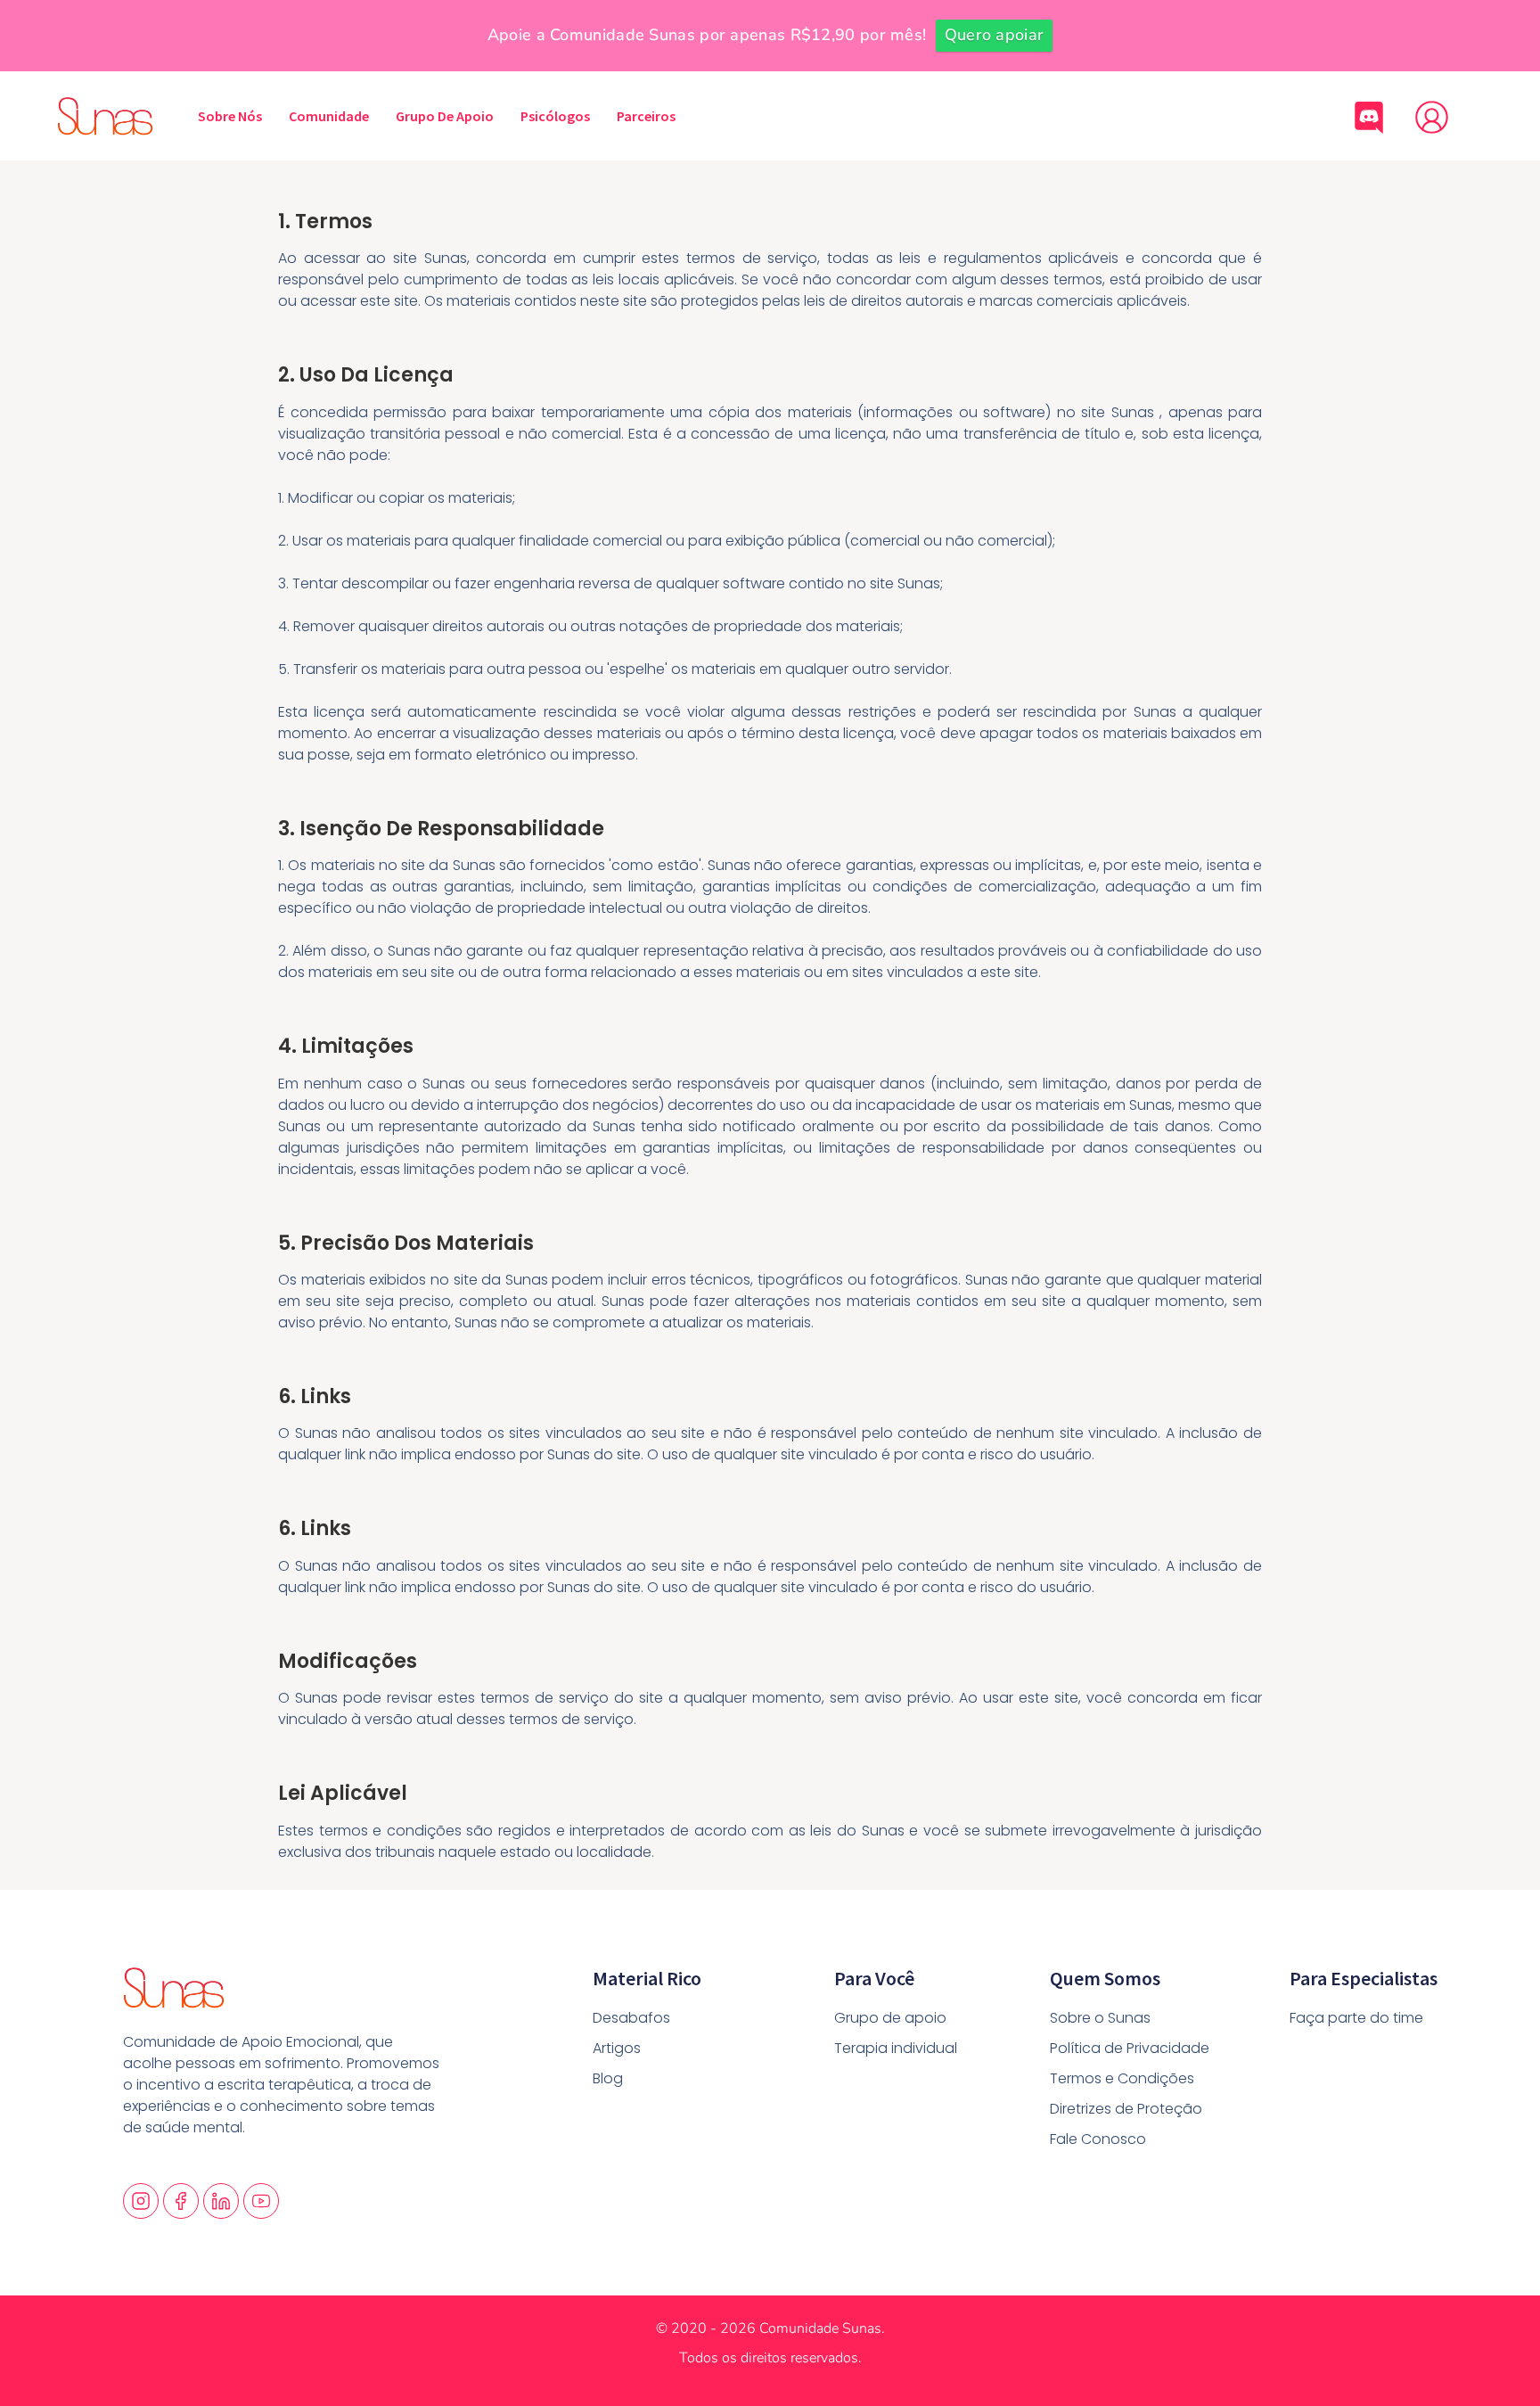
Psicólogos (555, 116)
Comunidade (329, 116)
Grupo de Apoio (445, 116)
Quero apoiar (995, 35)
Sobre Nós (230, 116)
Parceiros (646, 116)
